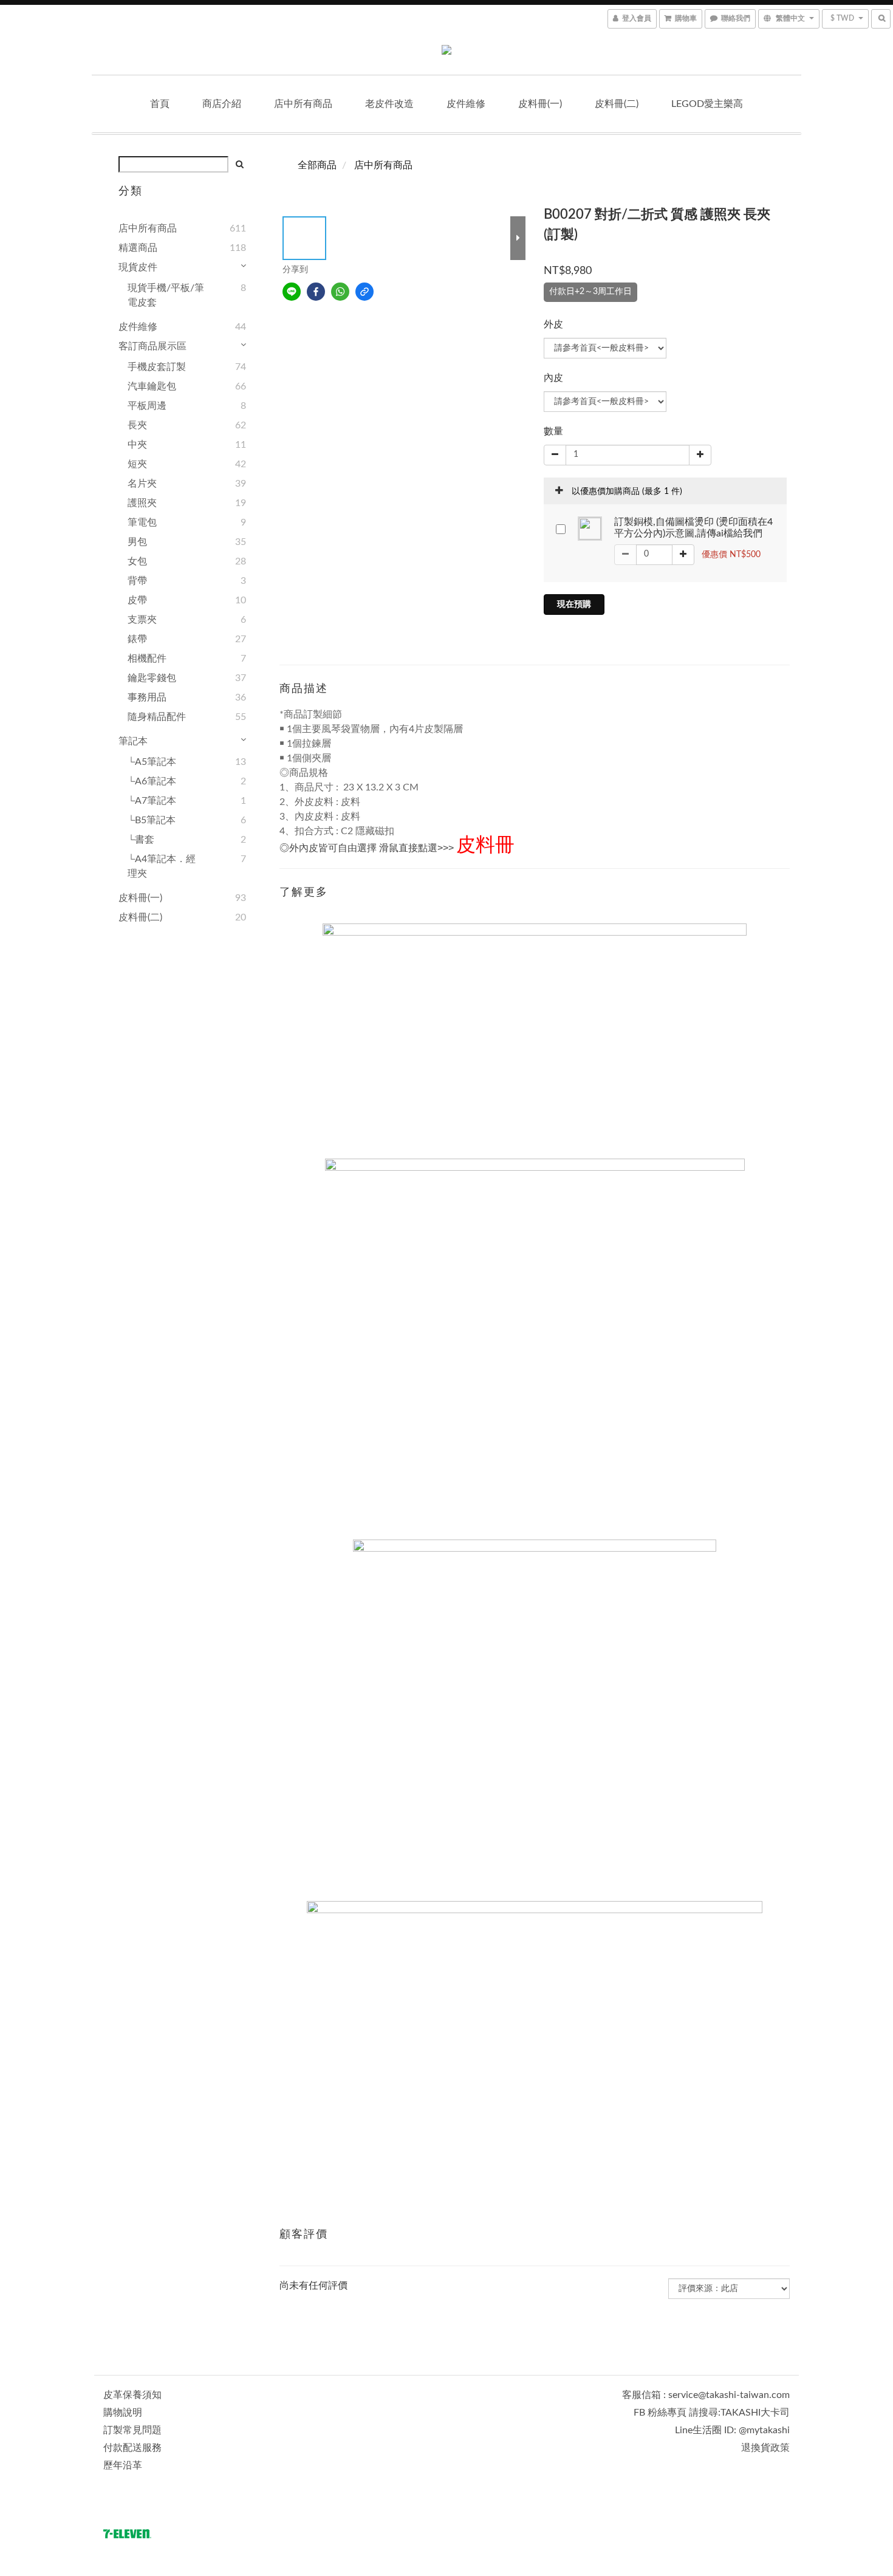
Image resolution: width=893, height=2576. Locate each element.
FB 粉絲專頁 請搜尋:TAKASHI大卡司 (712, 2413)
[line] (292, 292)
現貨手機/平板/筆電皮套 (166, 295)
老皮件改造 (389, 104)
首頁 (160, 104)
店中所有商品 (303, 104)
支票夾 (142, 620)
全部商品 (317, 165)
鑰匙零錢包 (152, 678)
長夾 (137, 425)
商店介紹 (222, 104)
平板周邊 (147, 406)
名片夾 (142, 484)
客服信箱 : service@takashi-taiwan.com (706, 2395)
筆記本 (133, 741)
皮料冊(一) (540, 104)
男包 (137, 542)
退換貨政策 (765, 2448)
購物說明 (123, 2413)
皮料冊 (485, 845)
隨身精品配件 (157, 717)
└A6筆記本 (152, 781)
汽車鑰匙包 (152, 386)
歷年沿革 (123, 2465)
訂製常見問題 (132, 2430)
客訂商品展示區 (152, 346)
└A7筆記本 (152, 801)
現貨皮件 (138, 267)
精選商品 (138, 248)
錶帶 (137, 639)
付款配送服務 (132, 2448)
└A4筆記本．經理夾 (162, 866)
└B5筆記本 (152, 820)
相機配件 (147, 659)
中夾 (137, 445)
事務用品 (147, 697)
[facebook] (316, 292)
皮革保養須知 (132, 2395)
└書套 (141, 840)
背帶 (137, 581)
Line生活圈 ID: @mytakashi (732, 2430)
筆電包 (142, 522)
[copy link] (364, 292)
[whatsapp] (340, 292)
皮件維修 (466, 104)
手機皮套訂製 (157, 367)
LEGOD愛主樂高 (707, 104)
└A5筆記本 (152, 762)
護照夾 (142, 503)
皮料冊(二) (617, 104)
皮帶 (137, 600)
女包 (137, 561)
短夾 (137, 464)
